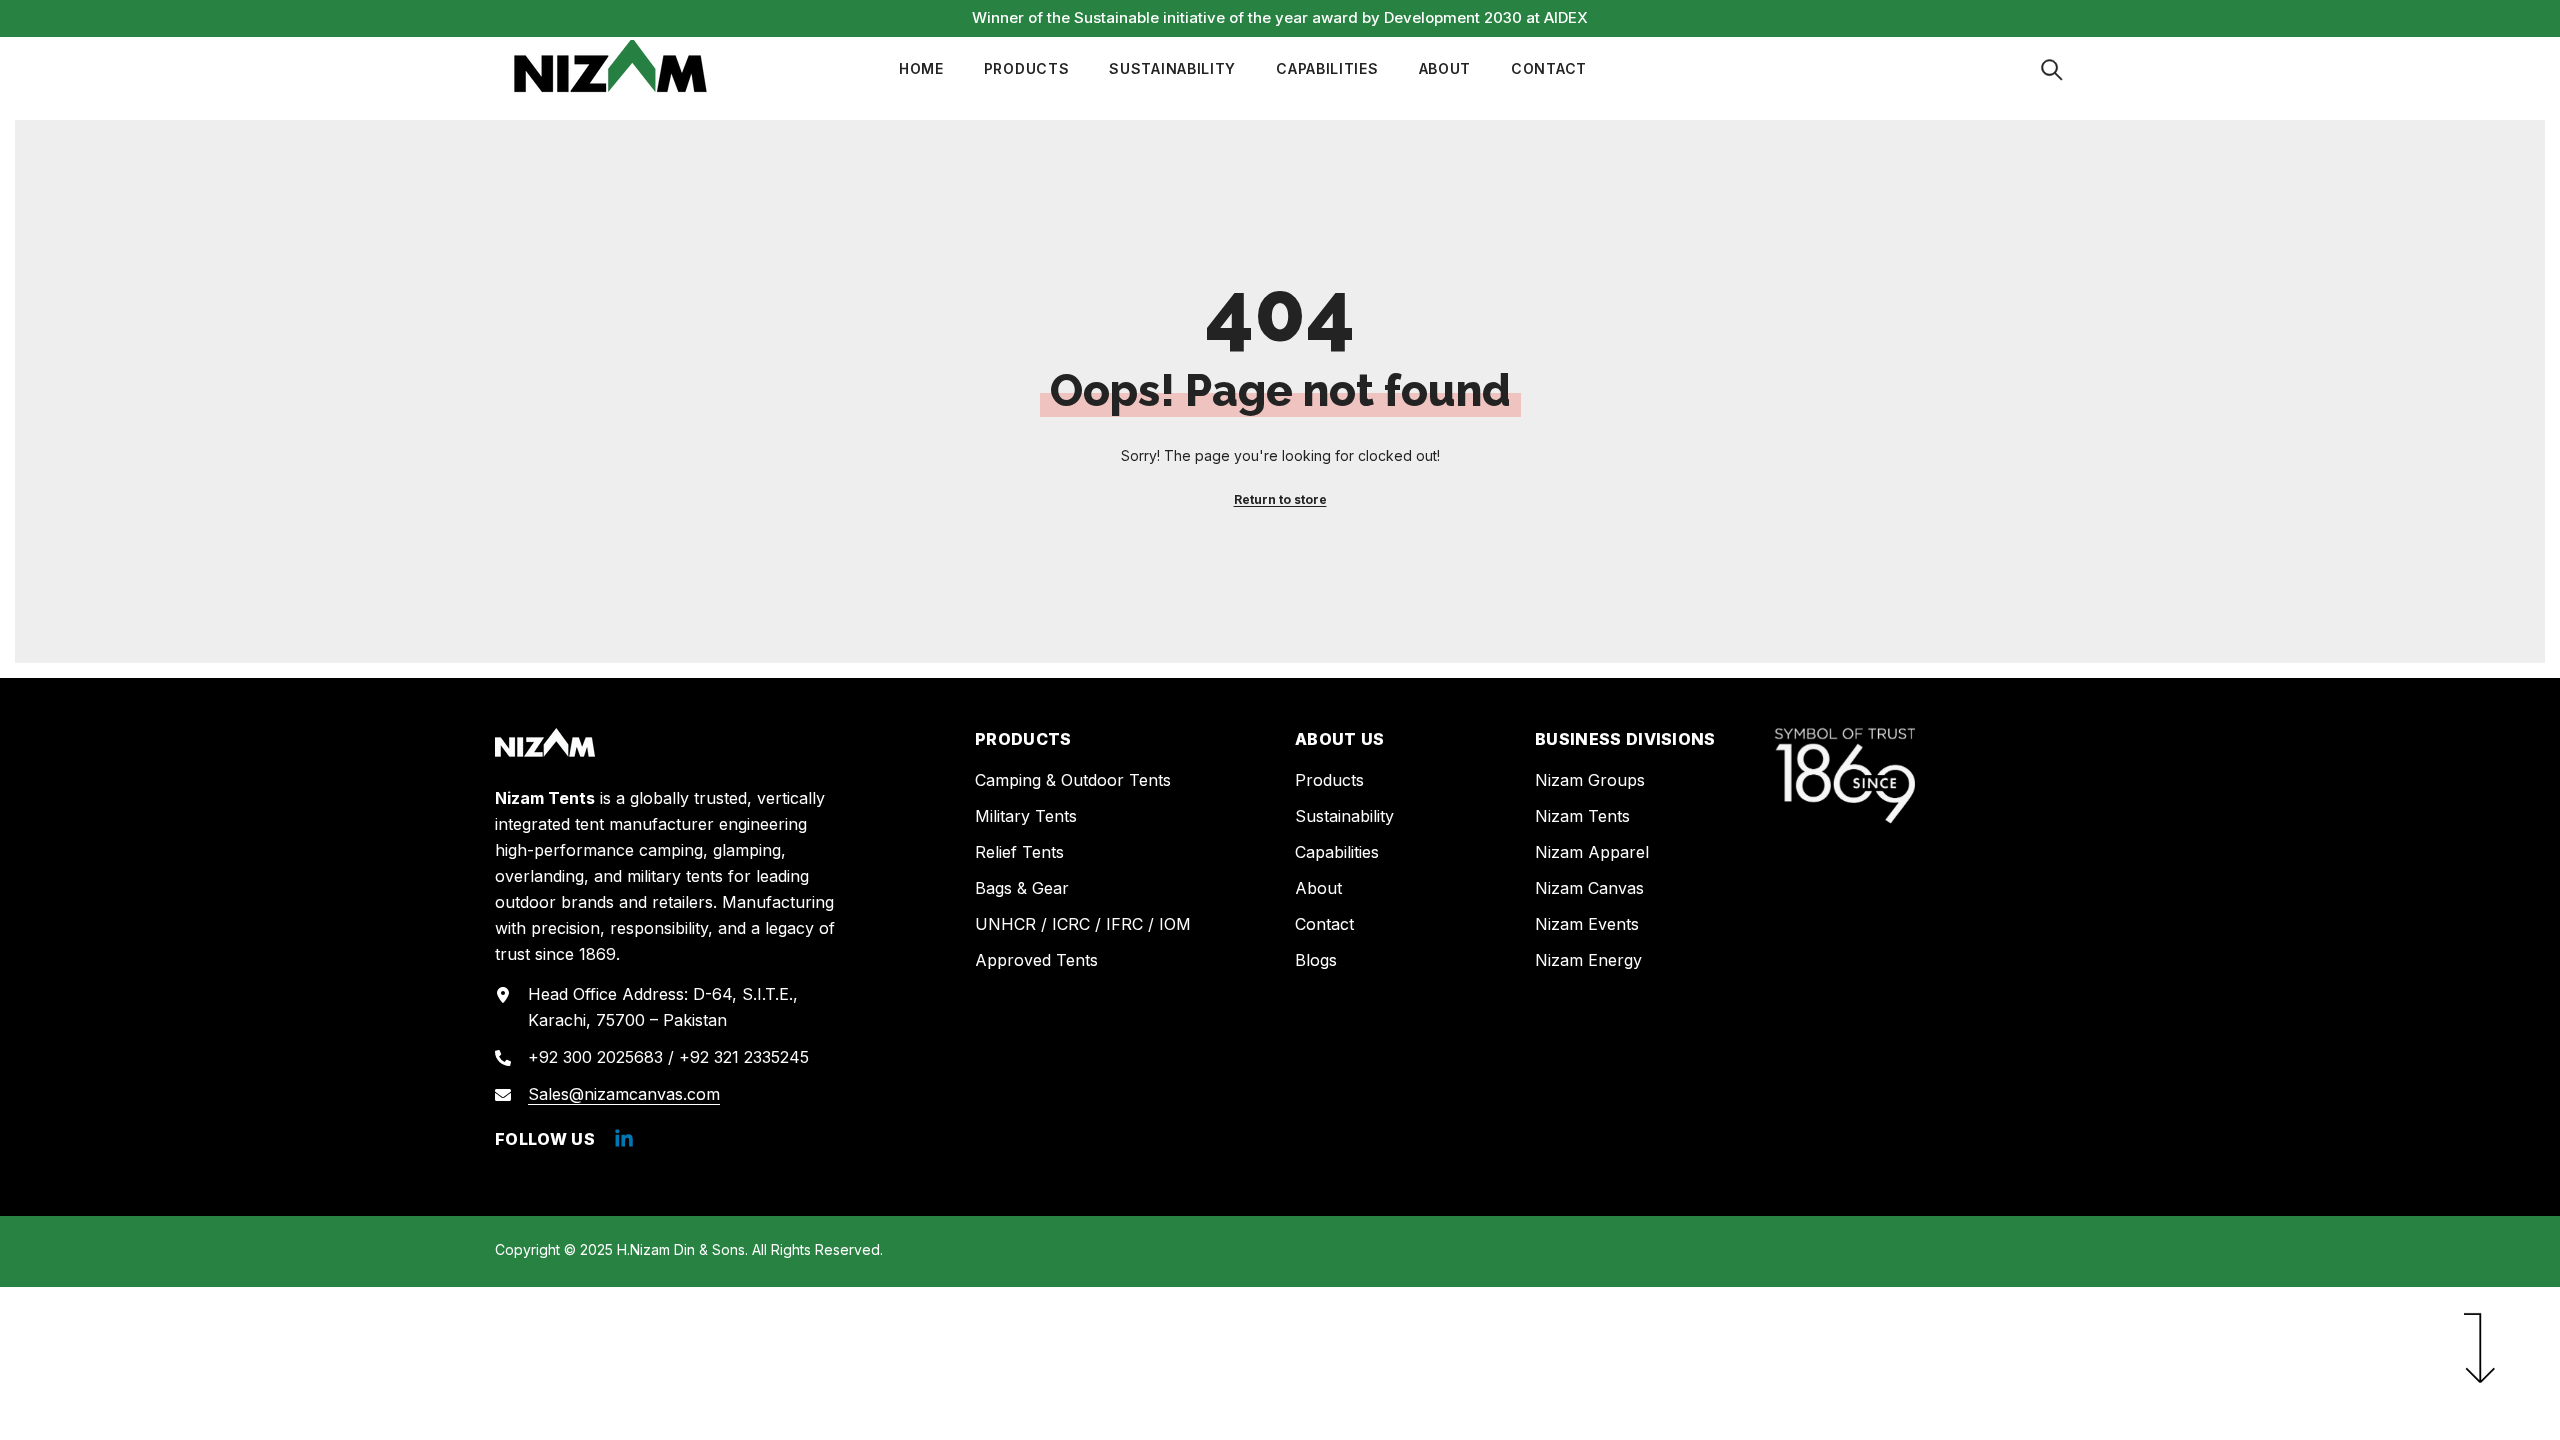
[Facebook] (624, 1139)
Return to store (1280, 499)
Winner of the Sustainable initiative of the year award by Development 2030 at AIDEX (1280, 17)
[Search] (2052, 69)
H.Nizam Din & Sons (681, 1249)
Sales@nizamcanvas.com (624, 1094)
